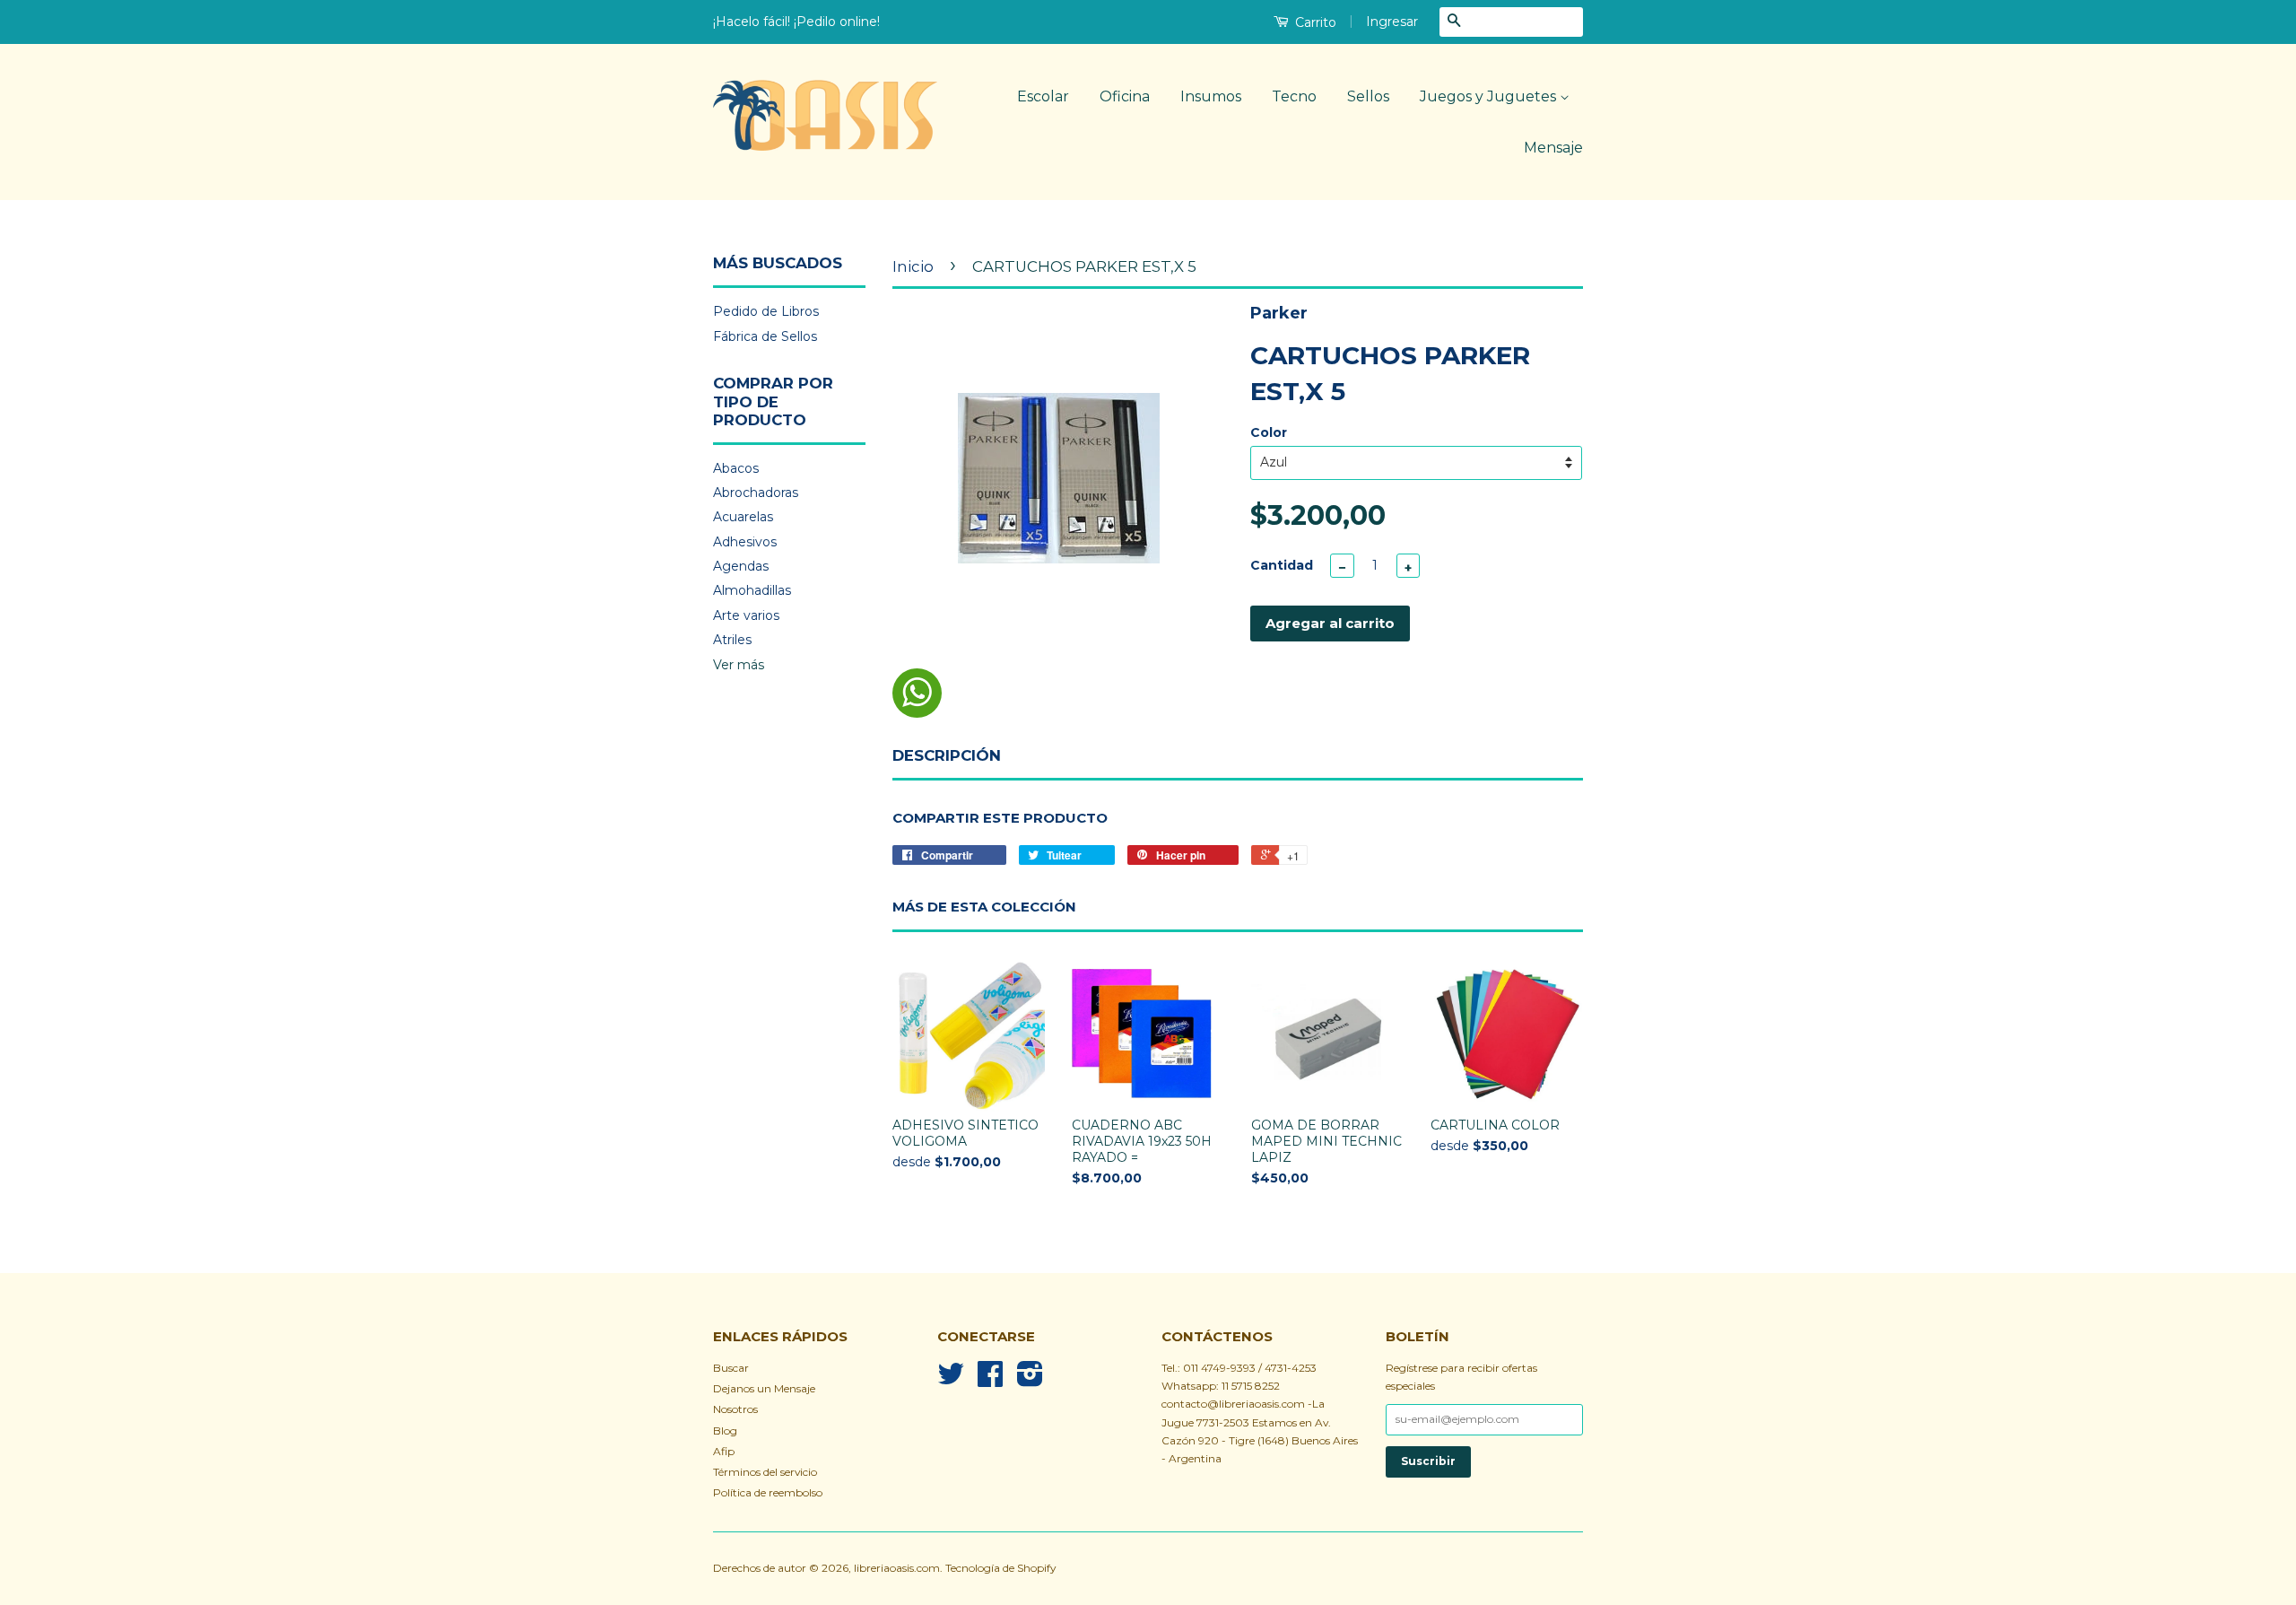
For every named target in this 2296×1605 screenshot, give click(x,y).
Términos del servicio (765, 1472)
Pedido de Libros (766, 311)
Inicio (913, 266)
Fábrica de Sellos (765, 336)
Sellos (1368, 96)
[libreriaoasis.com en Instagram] (1030, 1380)
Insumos (1211, 96)
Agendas (741, 566)
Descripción (947, 755)
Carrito (1314, 22)
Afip (724, 1451)
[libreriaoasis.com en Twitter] (951, 1380)
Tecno (1294, 96)
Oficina (1125, 96)
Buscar (731, 1368)
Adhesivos (745, 542)
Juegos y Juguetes (1490, 96)
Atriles (732, 640)
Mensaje (1553, 148)
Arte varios (746, 615)
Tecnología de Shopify (1000, 1568)
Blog (725, 1431)
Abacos (736, 468)
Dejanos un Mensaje (764, 1388)
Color (1269, 432)
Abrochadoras (756, 493)
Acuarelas (743, 517)
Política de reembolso (768, 1492)
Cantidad (1282, 565)
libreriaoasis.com (897, 1568)
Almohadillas (752, 590)
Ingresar (1392, 22)
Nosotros (735, 1409)
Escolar (1043, 96)
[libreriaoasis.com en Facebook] (990, 1380)
